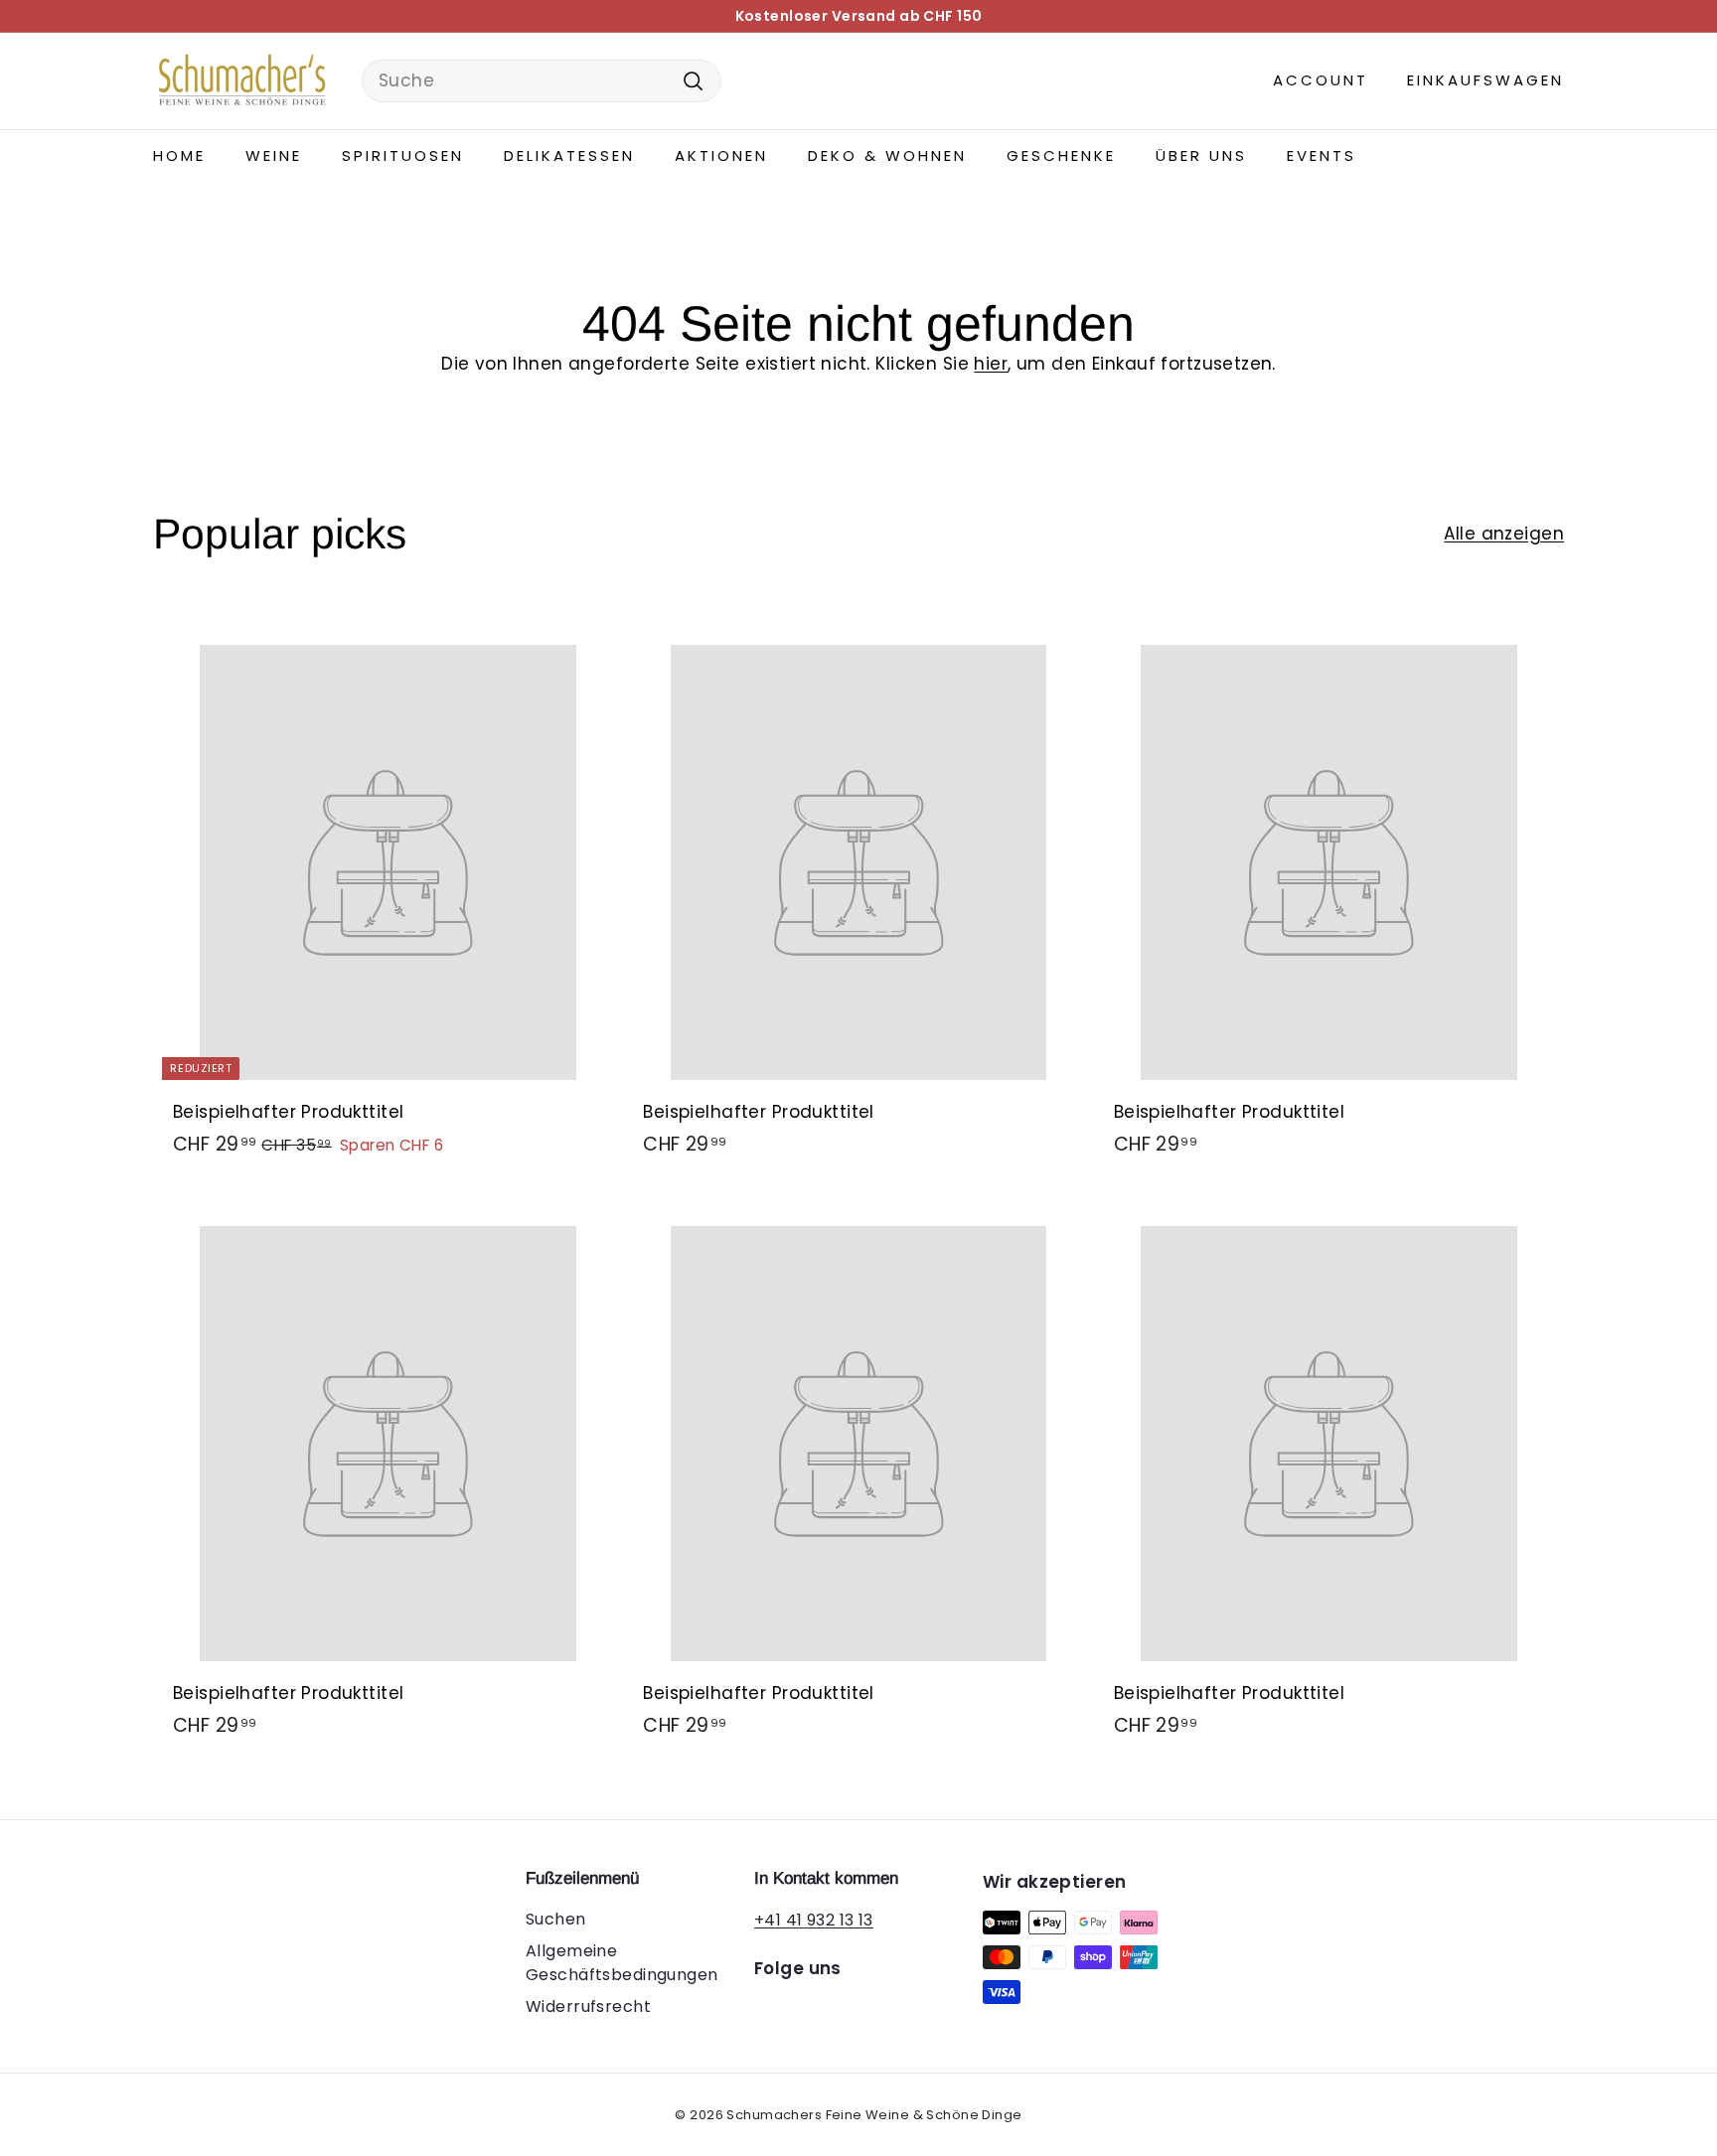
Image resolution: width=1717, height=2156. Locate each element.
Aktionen (721, 155)
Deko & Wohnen (887, 155)
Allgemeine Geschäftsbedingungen (622, 1963)
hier (991, 364)
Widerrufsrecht (588, 2006)
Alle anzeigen (1504, 534)
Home (179, 155)
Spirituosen (403, 155)
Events (1322, 155)
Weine (274, 155)
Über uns (1201, 155)
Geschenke (1061, 155)
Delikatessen (569, 155)
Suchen (556, 1919)
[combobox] (542, 81)
